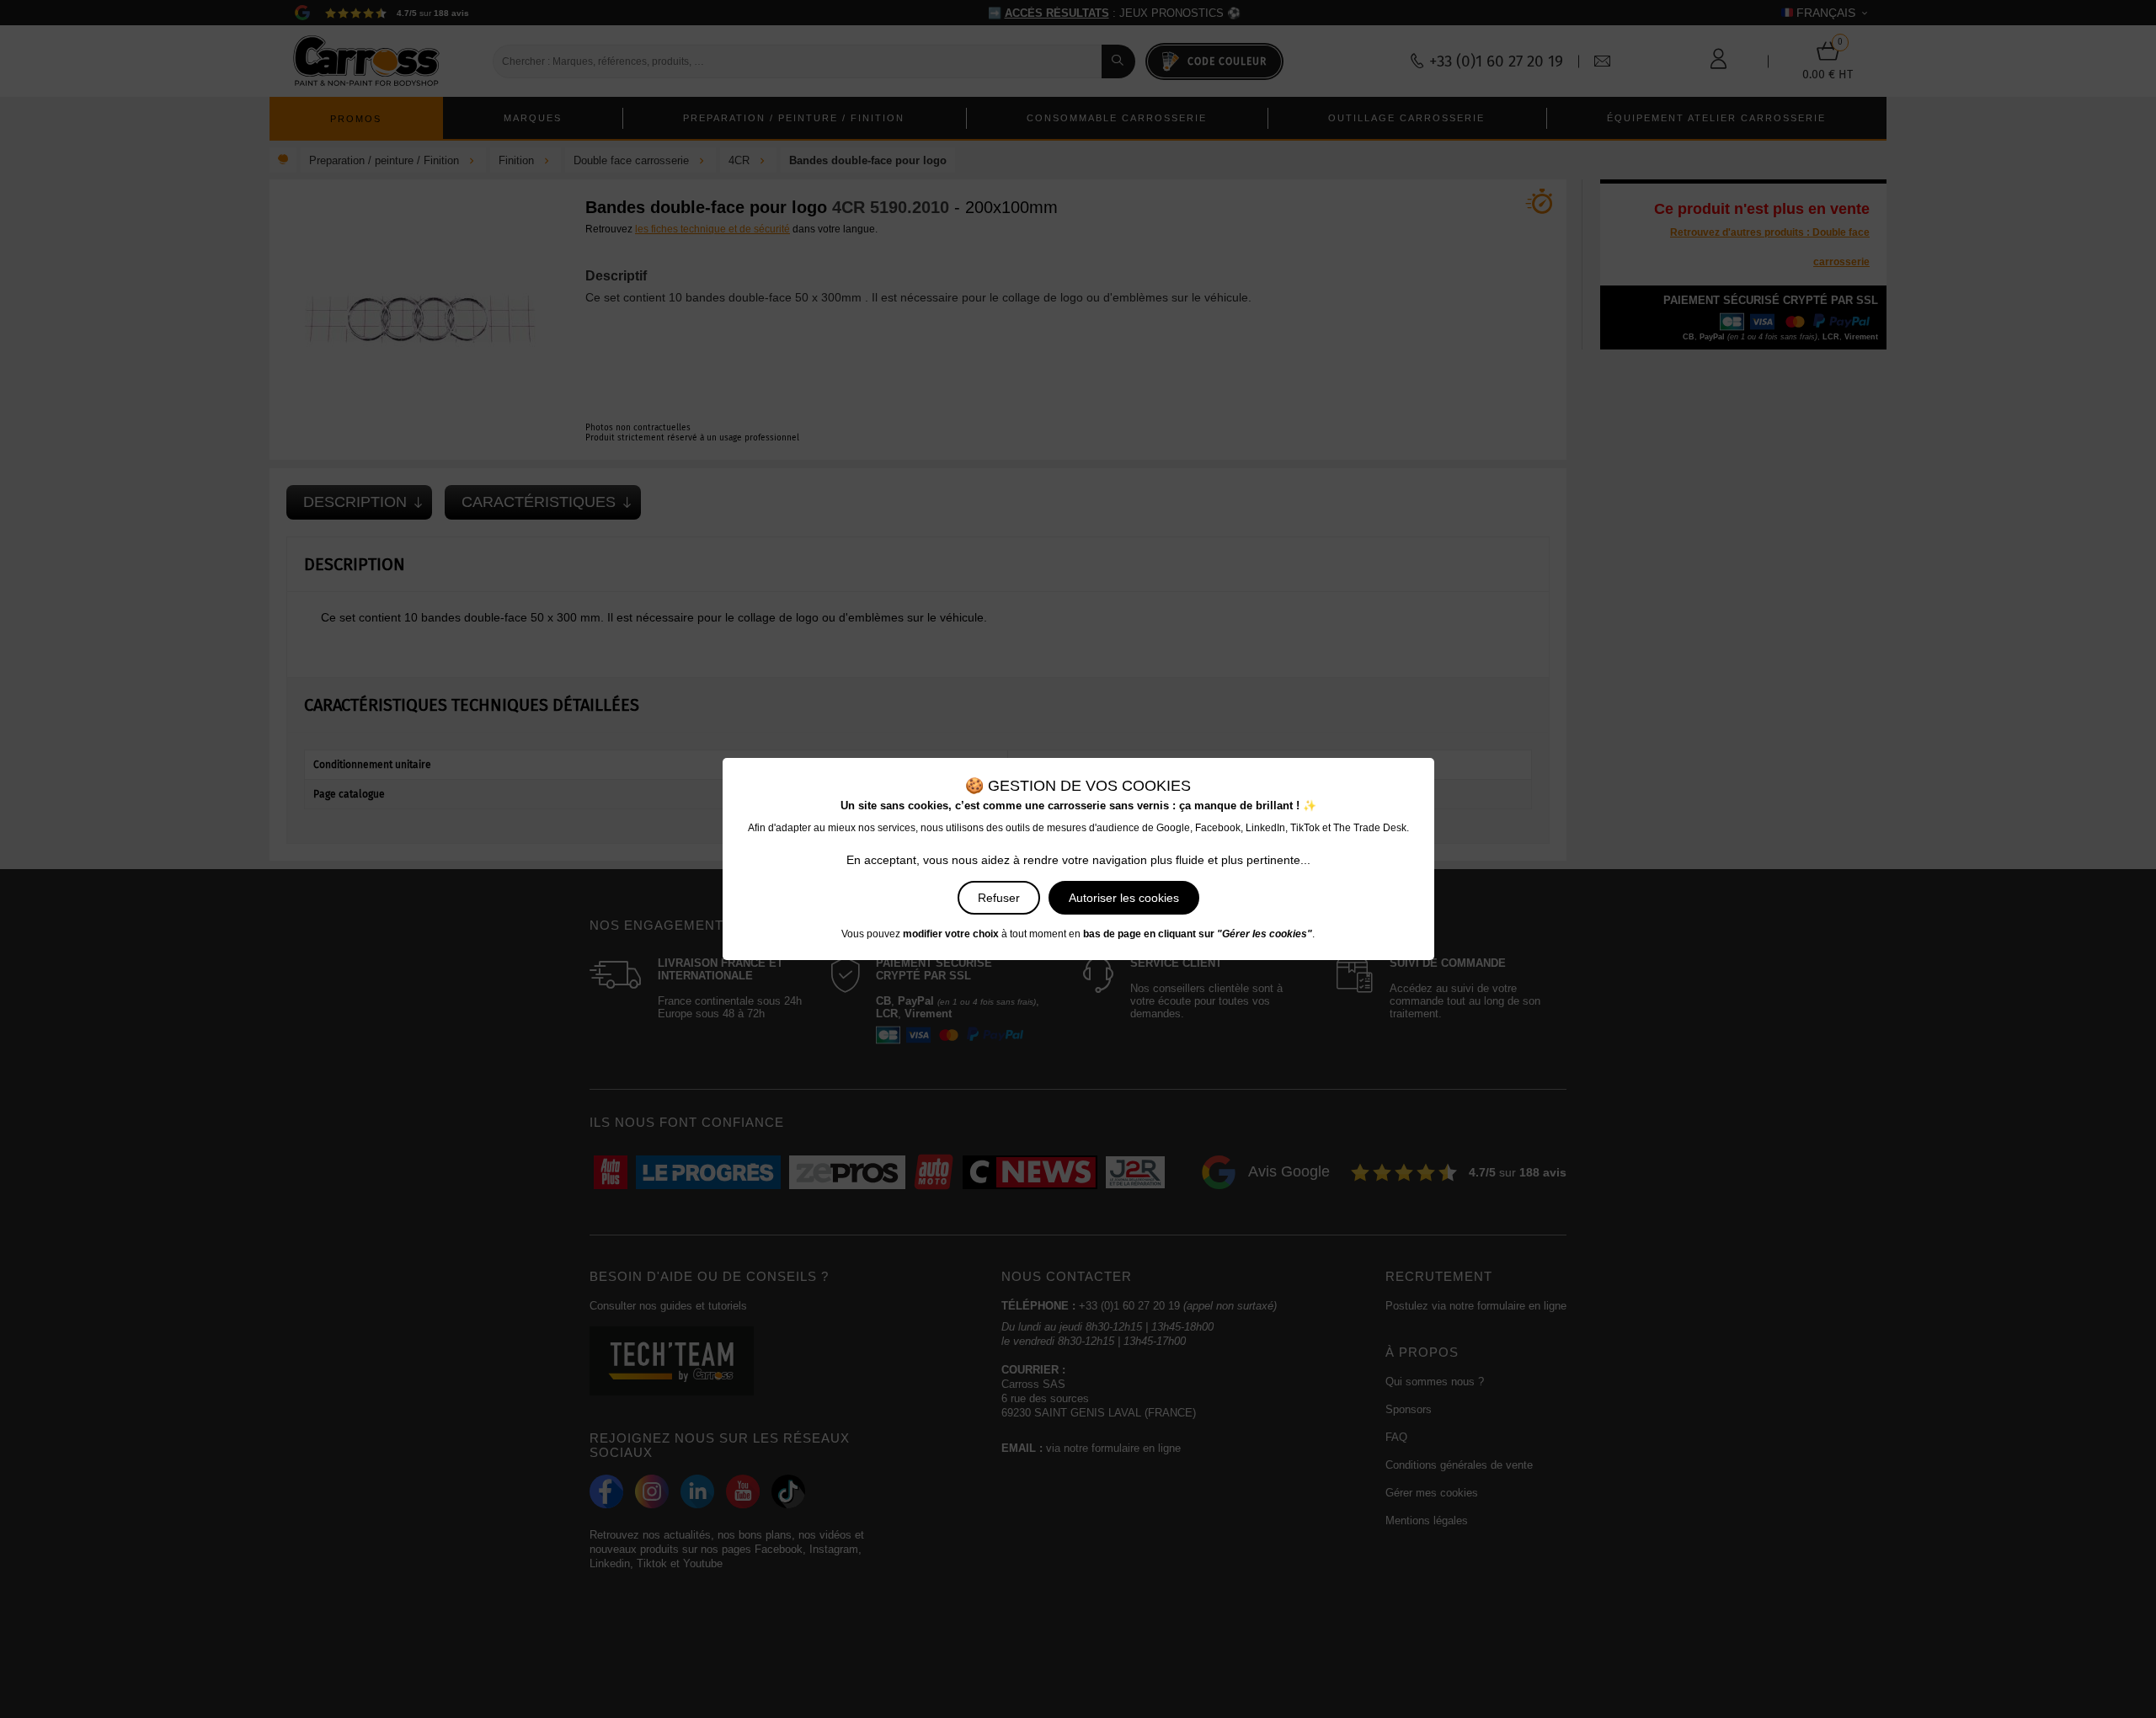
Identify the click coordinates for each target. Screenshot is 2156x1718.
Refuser (999, 898)
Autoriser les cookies (1124, 898)
